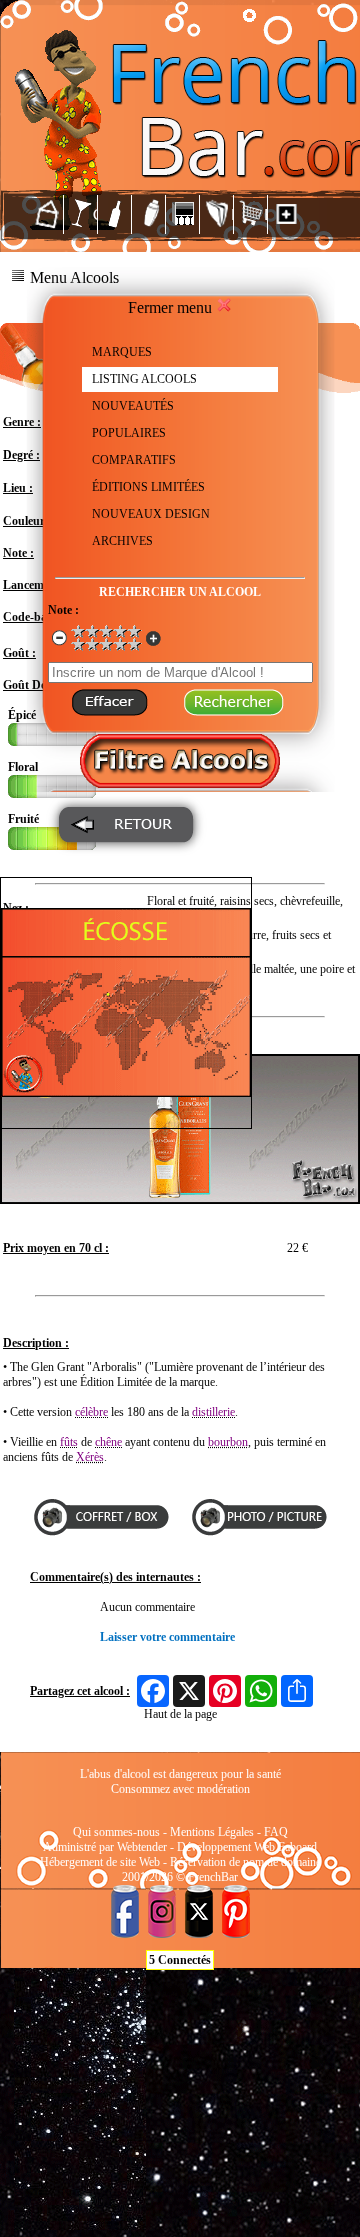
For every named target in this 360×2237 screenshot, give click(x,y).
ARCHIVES (122, 541)
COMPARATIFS (134, 460)
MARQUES (122, 352)
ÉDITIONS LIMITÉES (148, 487)
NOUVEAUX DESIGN (151, 514)
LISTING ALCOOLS (144, 379)
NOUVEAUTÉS (133, 406)
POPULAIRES (129, 433)
